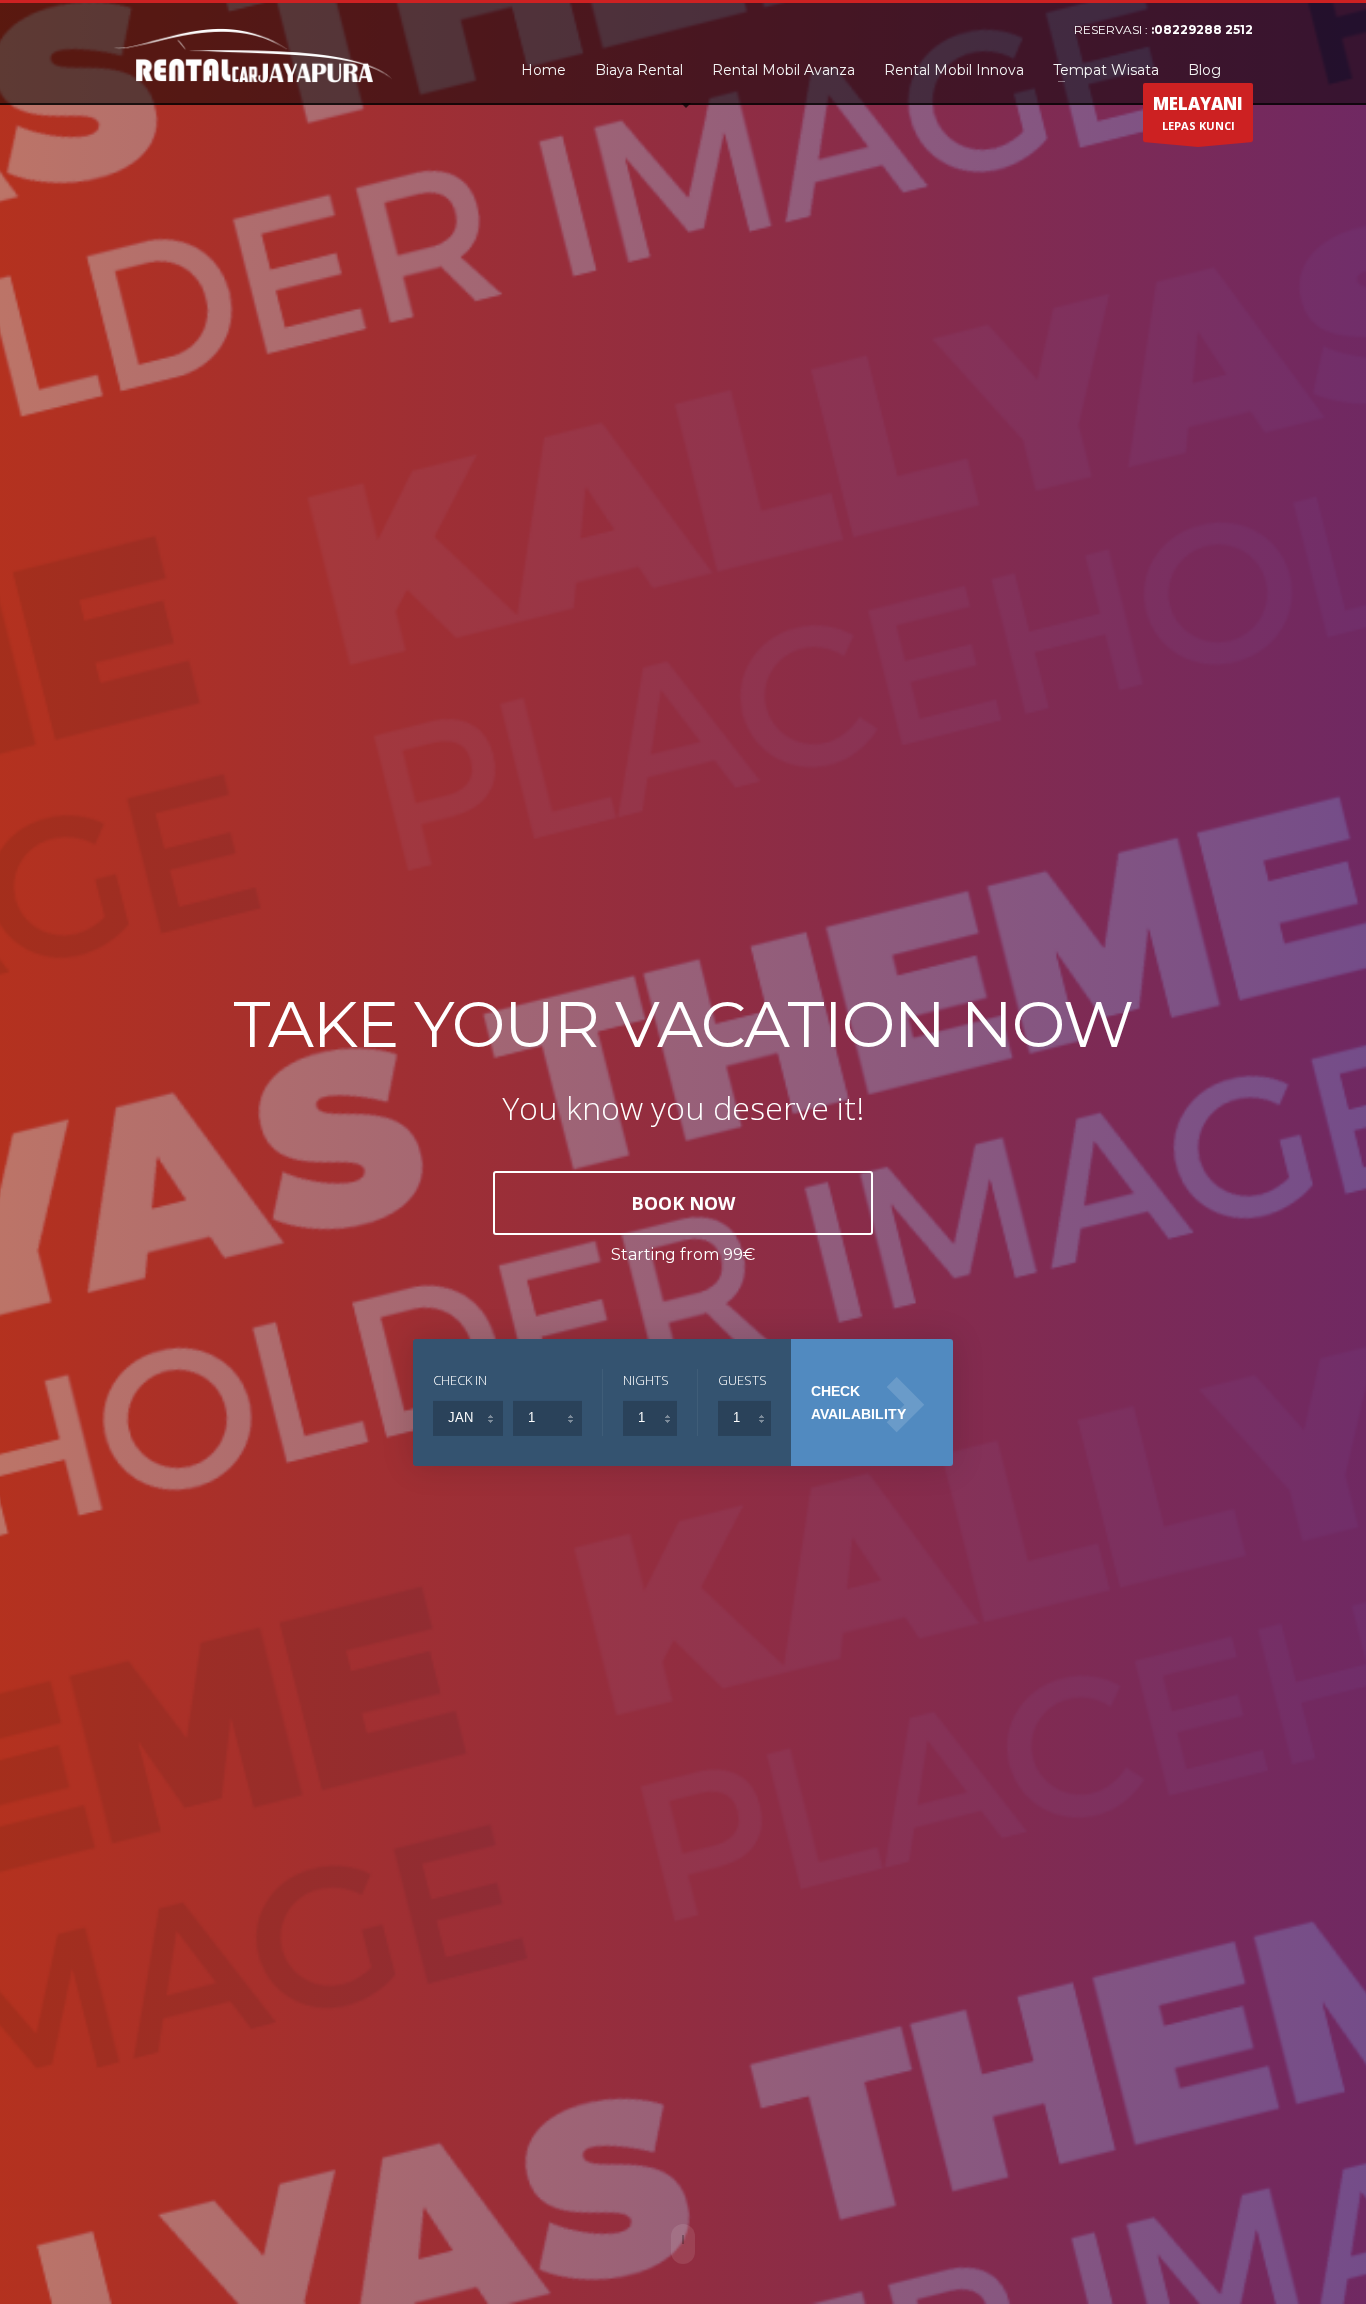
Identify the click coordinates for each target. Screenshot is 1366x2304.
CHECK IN (460, 1380)
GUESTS (742, 1380)
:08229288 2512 (1202, 29)
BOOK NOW (683, 1203)
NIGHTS (646, 1380)
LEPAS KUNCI (1198, 112)
